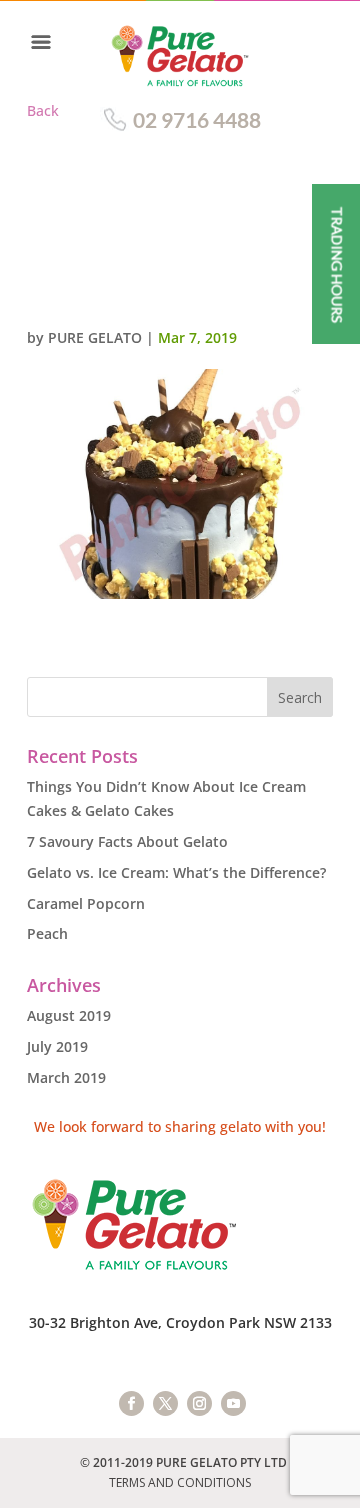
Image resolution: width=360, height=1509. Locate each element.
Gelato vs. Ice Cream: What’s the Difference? (176, 872)
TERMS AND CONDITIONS (180, 1482)
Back (43, 110)
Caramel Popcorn (86, 903)
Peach (47, 933)
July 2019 (57, 1046)
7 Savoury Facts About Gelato (127, 841)
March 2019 (66, 1077)
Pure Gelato (95, 337)
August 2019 (69, 1015)
